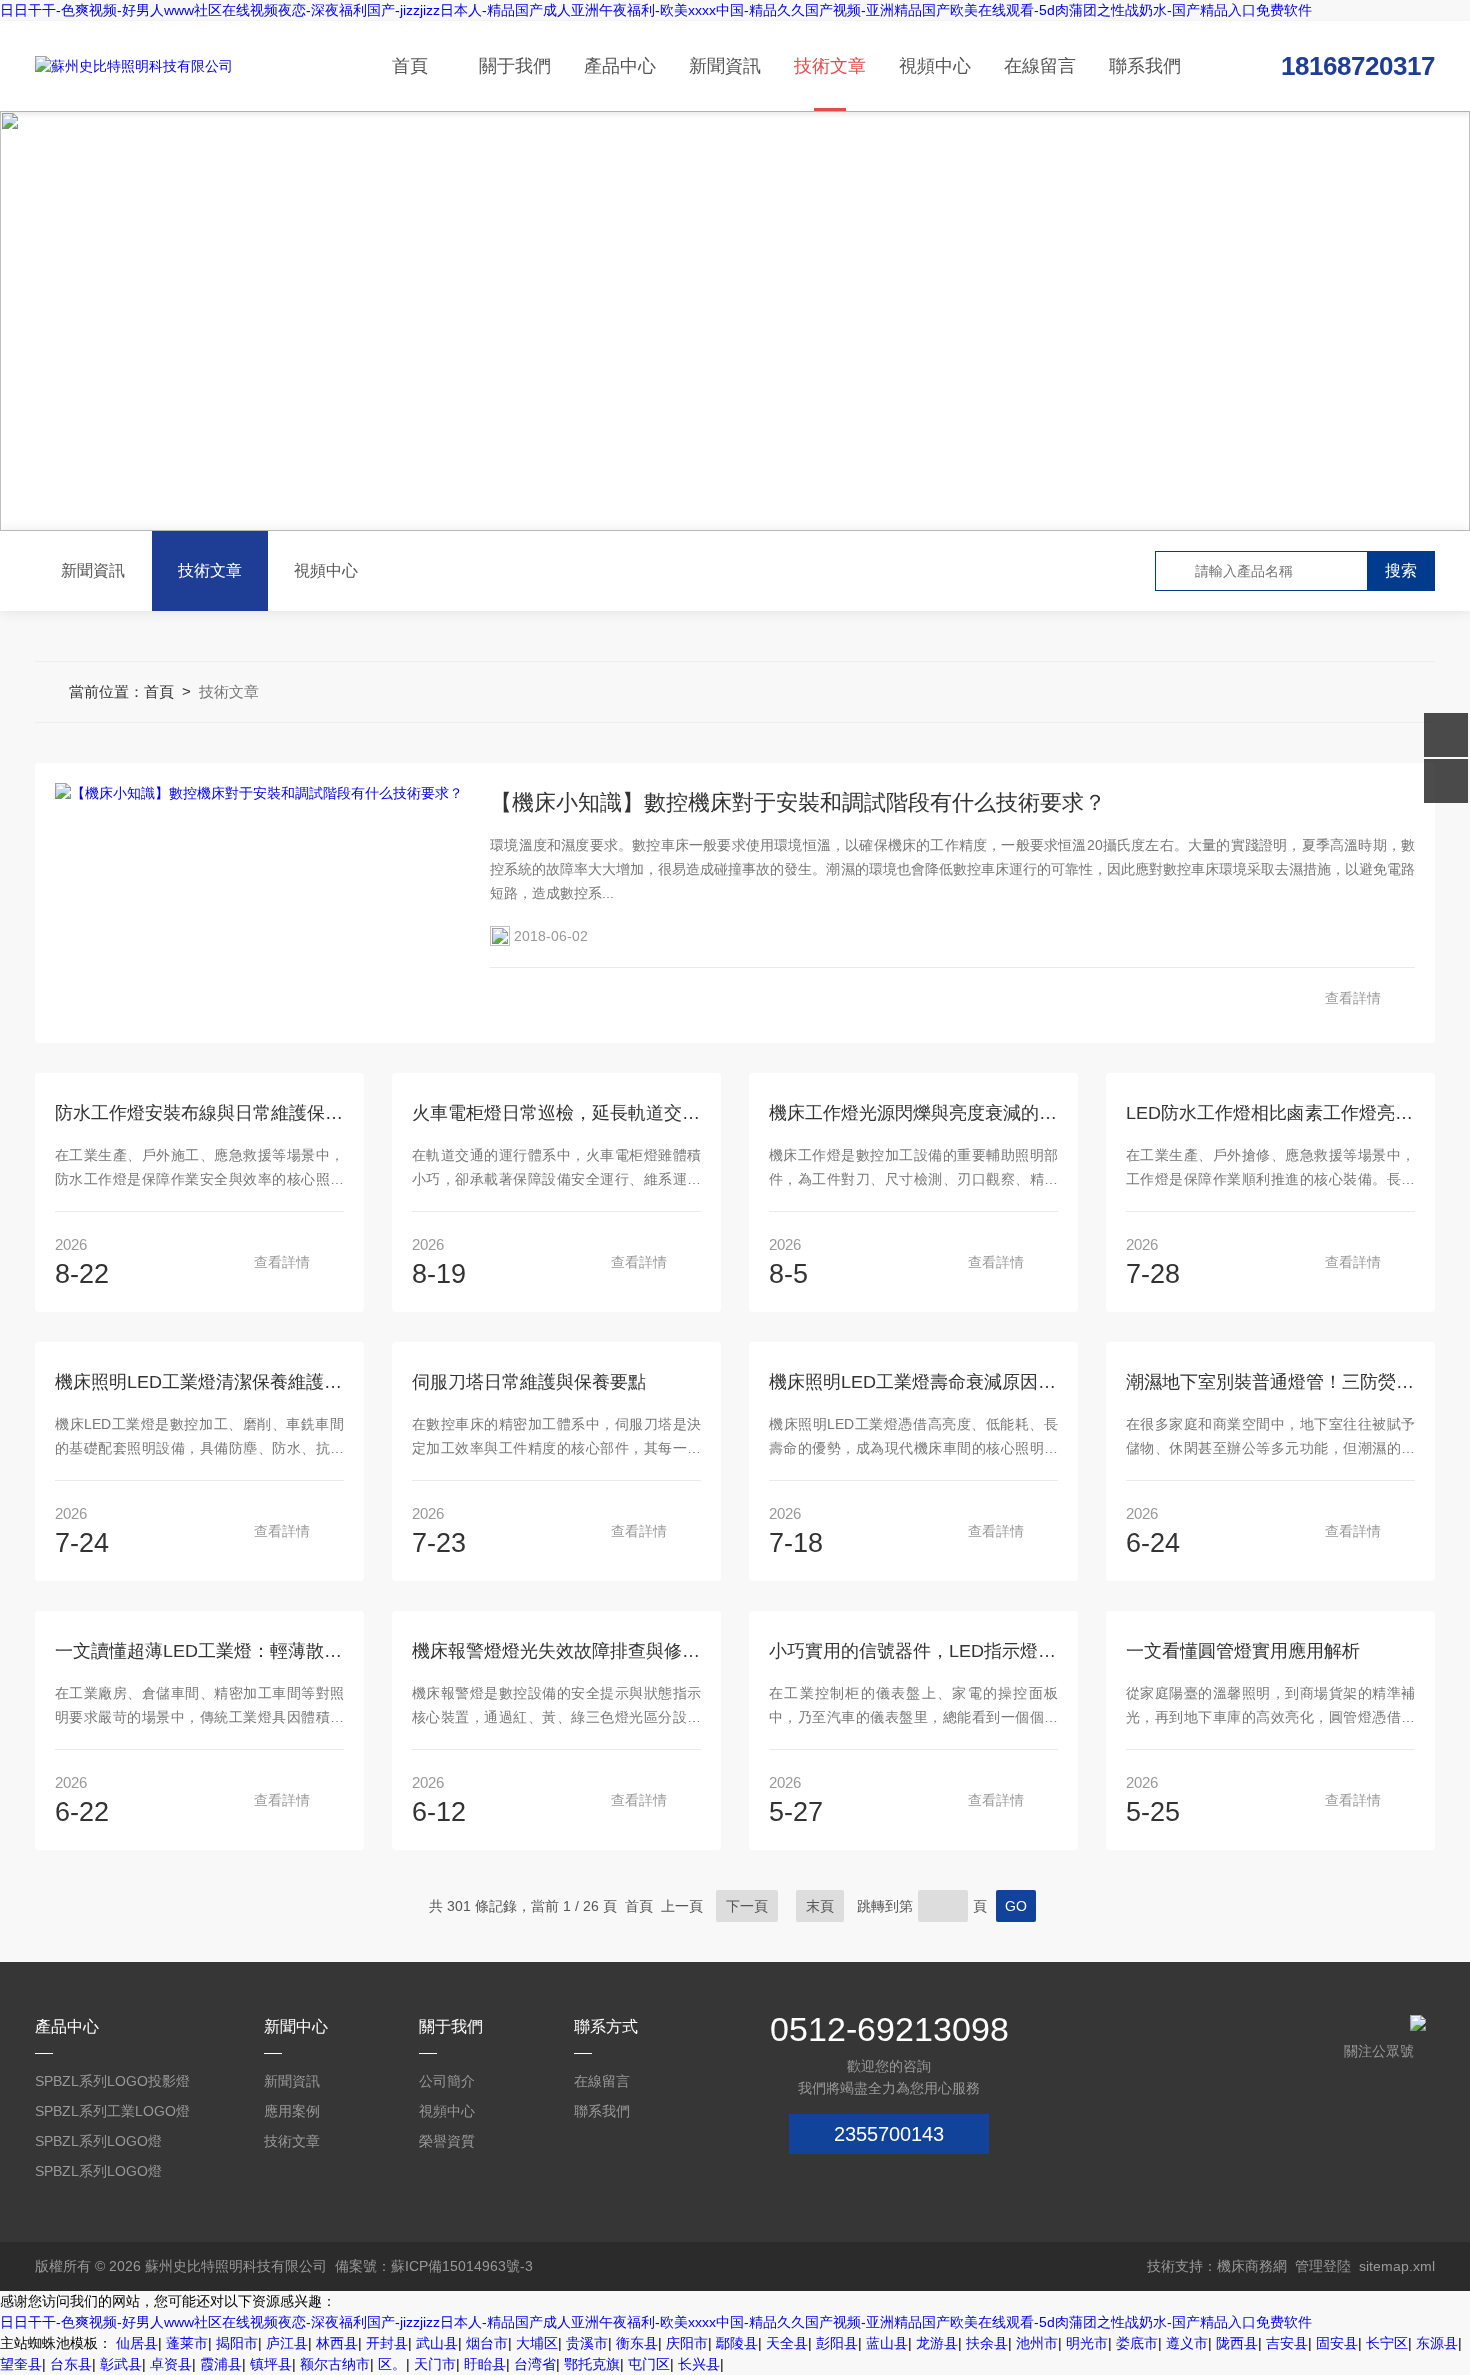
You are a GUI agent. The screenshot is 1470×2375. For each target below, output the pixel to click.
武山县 (437, 2343)
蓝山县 (887, 2343)
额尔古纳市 (335, 2364)
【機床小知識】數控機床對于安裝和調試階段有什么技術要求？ (798, 802)
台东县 (71, 2364)
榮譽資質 (447, 2141)
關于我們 (515, 66)
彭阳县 (837, 2343)
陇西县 (1237, 2343)
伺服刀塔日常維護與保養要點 (529, 1382)
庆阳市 (687, 2343)
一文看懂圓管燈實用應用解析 (1243, 1651)
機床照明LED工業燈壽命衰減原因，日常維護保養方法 (913, 1382)
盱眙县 (485, 2364)
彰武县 (121, 2364)
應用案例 (292, 2111)
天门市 (435, 2364)
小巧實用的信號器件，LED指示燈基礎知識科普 (913, 1651)
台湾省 (535, 2364)
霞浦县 (221, 2364)
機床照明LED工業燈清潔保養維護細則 (199, 1382)
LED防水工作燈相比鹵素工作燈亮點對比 (1270, 1113)
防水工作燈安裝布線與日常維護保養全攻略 (199, 1113)
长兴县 (699, 2364)
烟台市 (487, 2343)
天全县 (787, 2343)
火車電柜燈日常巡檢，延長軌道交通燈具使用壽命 (556, 1113)
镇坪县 (271, 2364)
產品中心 (620, 66)
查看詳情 (1353, 998)
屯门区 (649, 2364)
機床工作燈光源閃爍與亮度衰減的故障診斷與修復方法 (913, 1113)
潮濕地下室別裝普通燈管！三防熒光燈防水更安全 (1270, 1382)
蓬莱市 (187, 2343)
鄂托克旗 (592, 2364)
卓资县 (171, 2364)
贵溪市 (587, 2343)
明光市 (1087, 2343)
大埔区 (537, 2343)
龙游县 (937, 2343)
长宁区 (1387, 2343)
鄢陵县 (737, 2343)
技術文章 (830, 66)
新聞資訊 (725, 66)
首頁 (410, 66)
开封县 (387, 2343)
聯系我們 (1145, 66)
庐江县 (287, 2343)
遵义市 (1187, 2343)
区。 (392, 2364)
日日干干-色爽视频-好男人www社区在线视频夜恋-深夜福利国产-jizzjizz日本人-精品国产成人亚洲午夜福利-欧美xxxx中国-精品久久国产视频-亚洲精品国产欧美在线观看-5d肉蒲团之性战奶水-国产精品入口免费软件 (656, 10)
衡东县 (637, 2343)
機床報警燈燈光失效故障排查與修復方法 (556, 1651)
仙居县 (137, 2343)
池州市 (1037, 2343)
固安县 (1337, 2343)
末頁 (820, 1906)
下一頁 (747, 1906)
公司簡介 (447, 2081)
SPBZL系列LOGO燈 (98, 2141)
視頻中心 (935, 66)
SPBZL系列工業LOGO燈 (112, 2111)
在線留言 (1040, 66)
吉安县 (1287, 2343)
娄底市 (1137, 2343)
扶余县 (987, 2343)
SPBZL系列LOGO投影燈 (112, 2081)
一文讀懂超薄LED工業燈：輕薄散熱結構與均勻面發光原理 (199, 1651)
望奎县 (21, 2364)
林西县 (337, 2343)
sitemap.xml (1397, 2266)
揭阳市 (237, 2343)
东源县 (1437, 2343)
